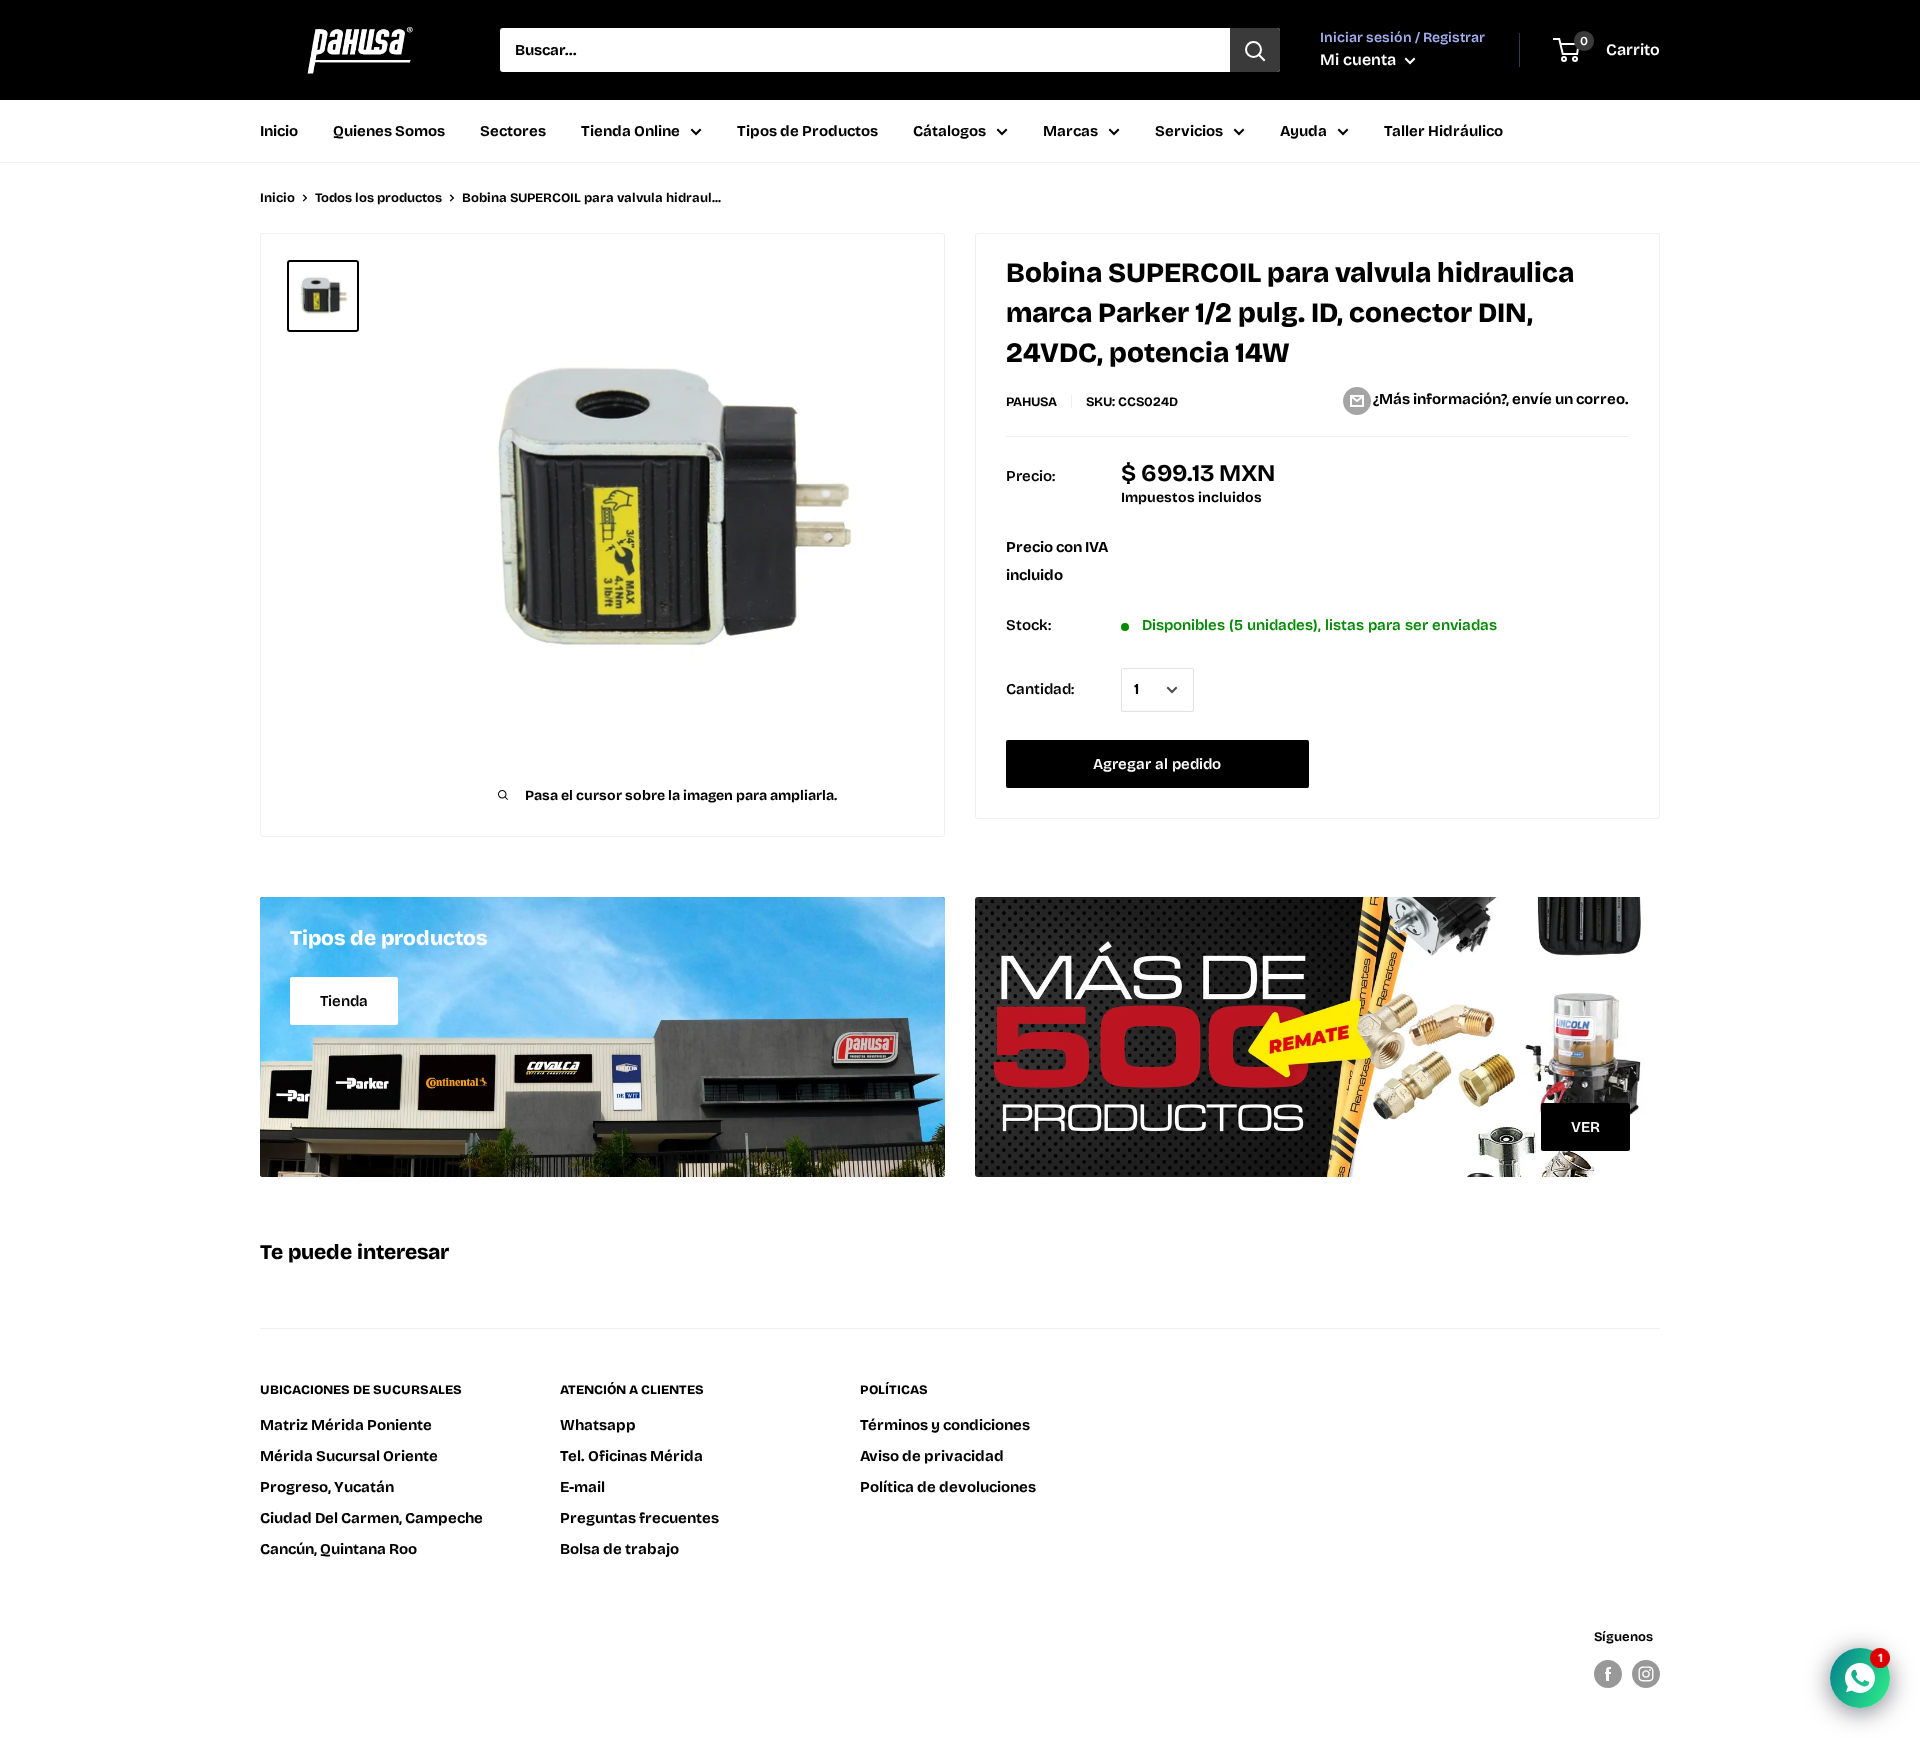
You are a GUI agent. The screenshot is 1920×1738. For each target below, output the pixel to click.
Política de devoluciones (948, 1487)
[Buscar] (1255, 50)
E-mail (582, 1487)
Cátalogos (949, 131)
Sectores (513, 131)
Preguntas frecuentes (639, 1518)
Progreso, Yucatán (327, 1487)
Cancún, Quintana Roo (338, 1549)
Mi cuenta (1360, 59)
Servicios (1189, 131)
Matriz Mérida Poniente (346, 1425)
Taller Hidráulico (1443, 131)
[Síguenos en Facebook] (1608, 1674)
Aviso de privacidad (932, 1456)
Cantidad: (1040, 690)
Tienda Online (630, 131)
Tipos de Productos (807, 131)
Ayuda (1303, 131)
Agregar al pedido (1157, 764)
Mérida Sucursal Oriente (349, 1456)
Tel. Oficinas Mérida (631, 1456)
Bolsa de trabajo (619, 1549)
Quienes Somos (389, 131)
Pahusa (1031, 402)
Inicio (279, 131)
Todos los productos (378, 198)
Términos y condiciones (945, 1425)
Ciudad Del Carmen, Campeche (371, 1518)
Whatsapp (598, 1425)
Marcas (1070, 131)
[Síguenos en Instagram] (1646, 1674)
